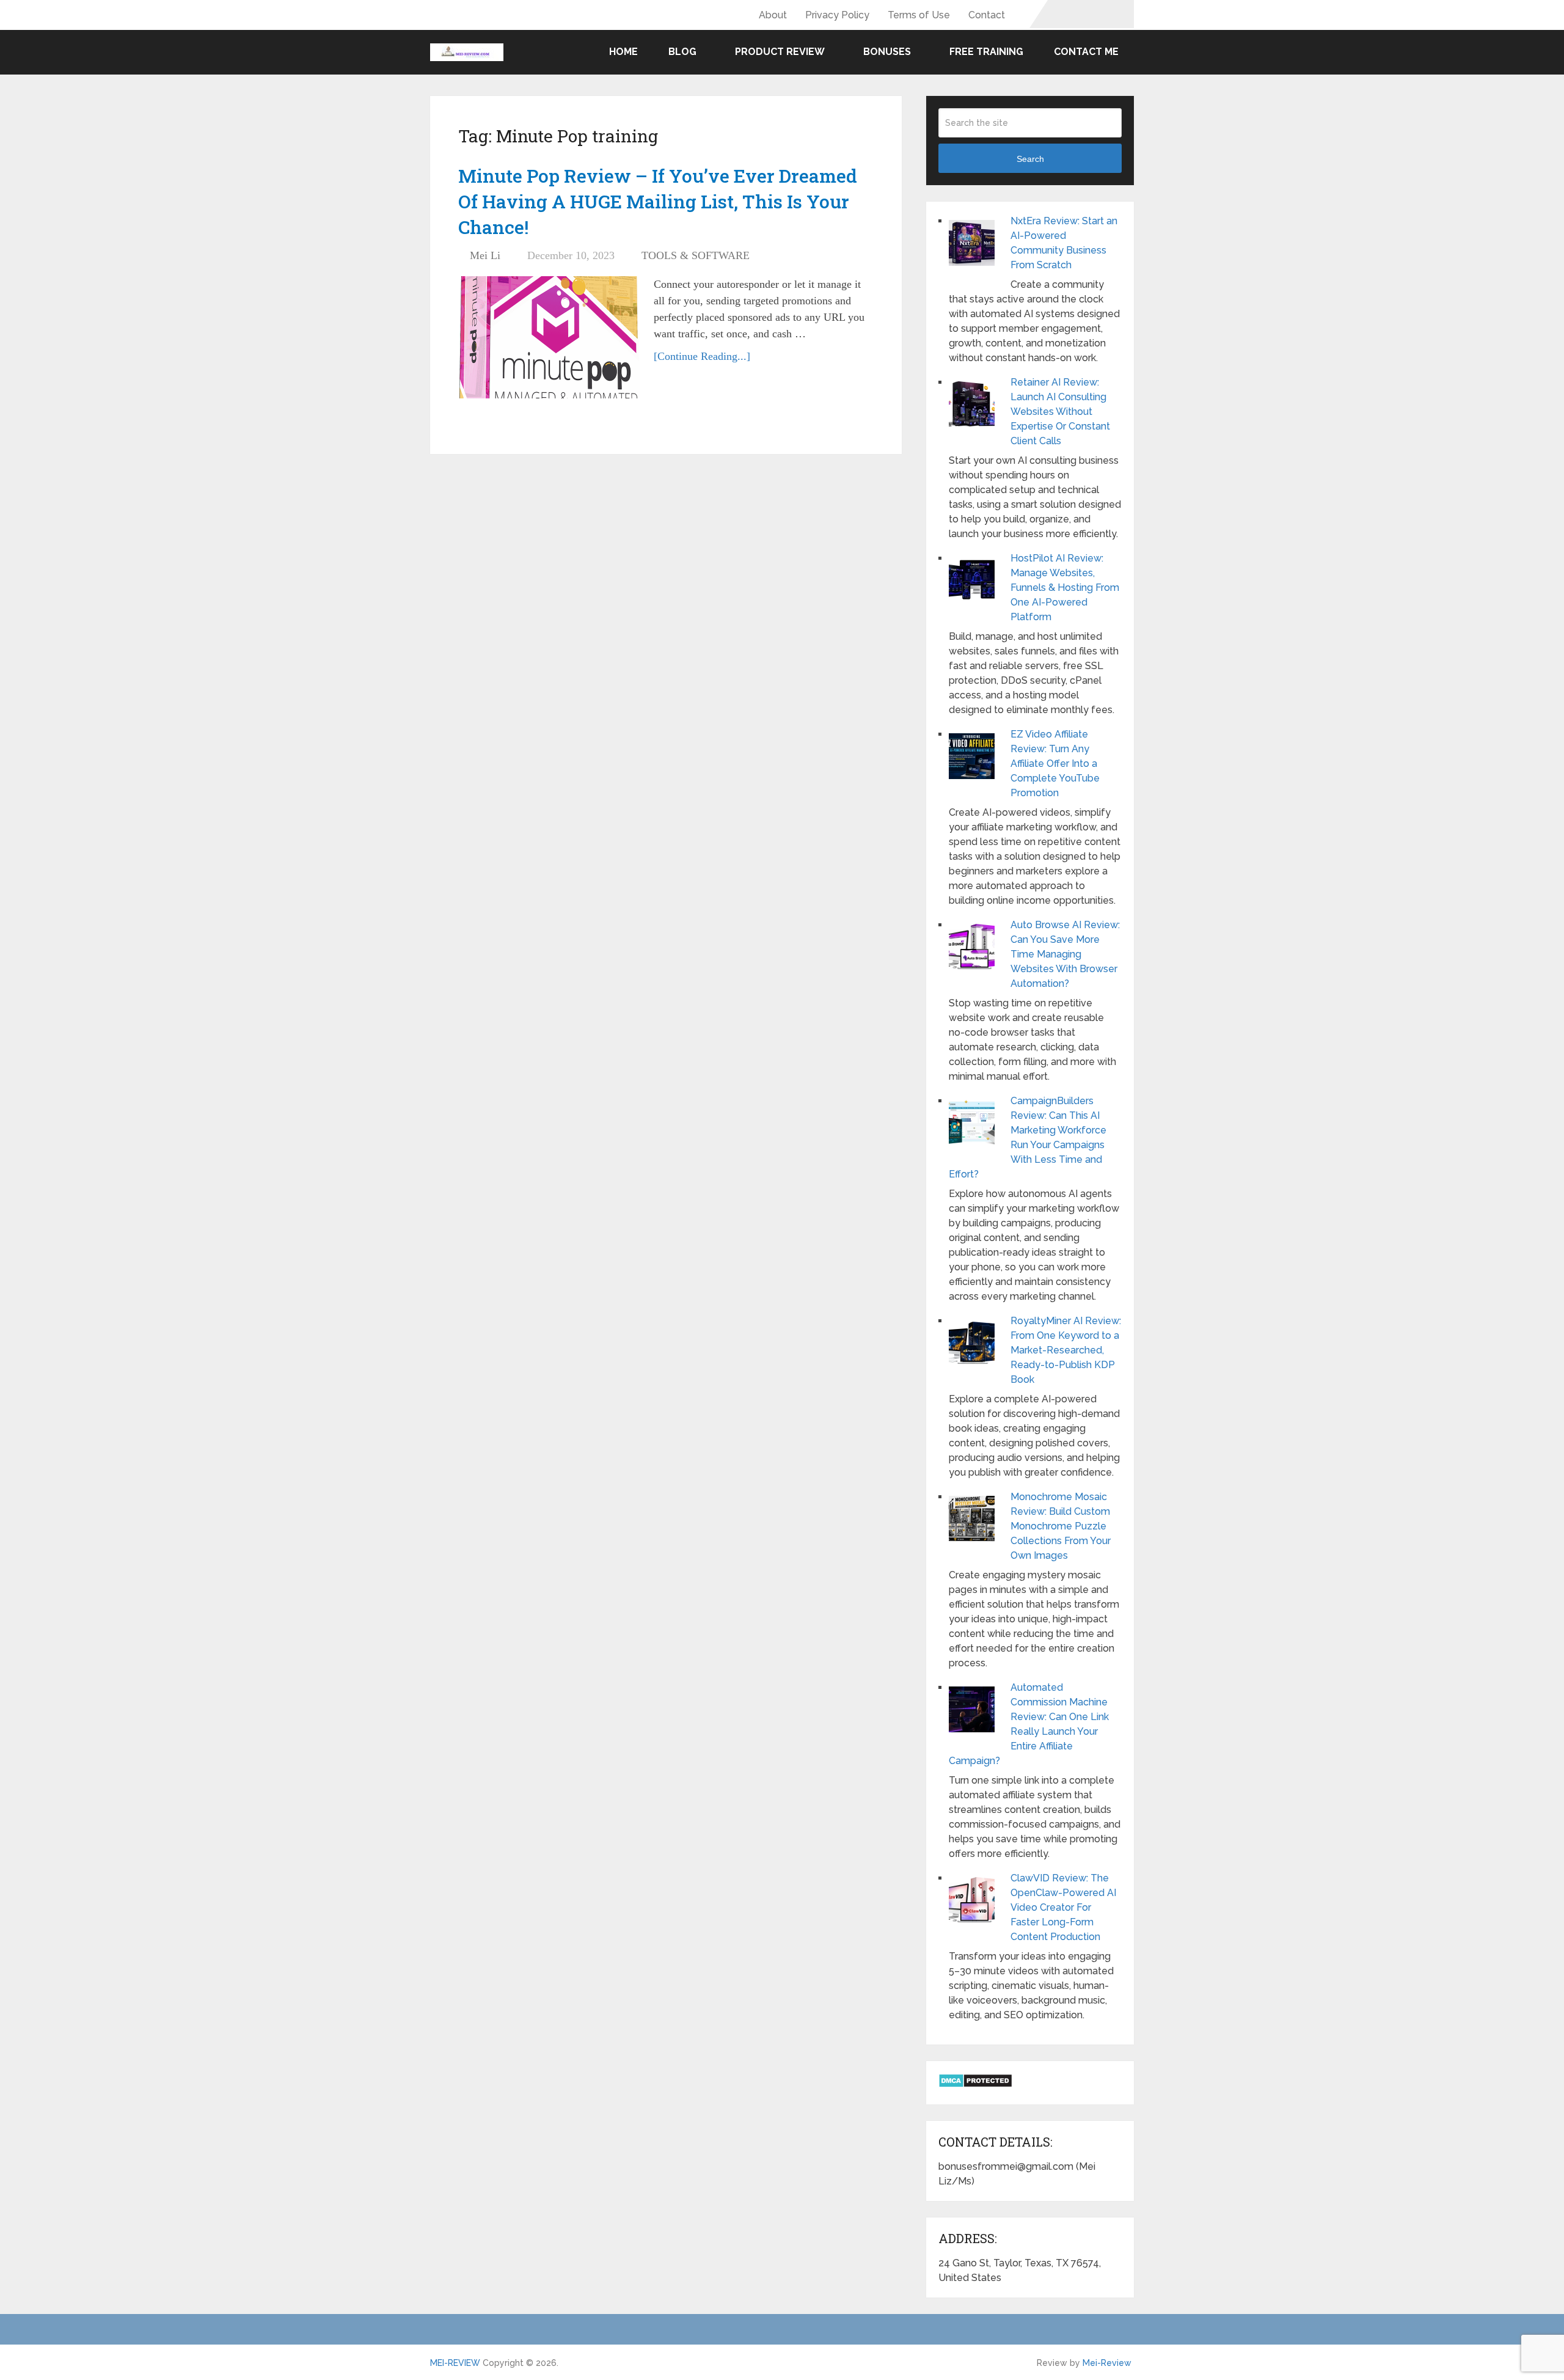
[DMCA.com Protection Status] (975, 2085)
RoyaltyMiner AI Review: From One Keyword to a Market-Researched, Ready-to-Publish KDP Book (1066, 1350)
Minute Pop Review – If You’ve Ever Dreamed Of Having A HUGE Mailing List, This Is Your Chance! (658, 201)
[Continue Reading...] (702, 356)
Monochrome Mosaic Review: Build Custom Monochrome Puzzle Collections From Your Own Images (1061, 1526)
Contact (987, 15)
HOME (622, 52)
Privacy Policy (837, 15)
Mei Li (485, 255)
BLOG (682, 52)
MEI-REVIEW (455, 2363)
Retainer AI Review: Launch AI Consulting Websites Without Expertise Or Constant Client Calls (1060, 412)
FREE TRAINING (986, 52)
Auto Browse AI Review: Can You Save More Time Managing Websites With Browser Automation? (1065, 954)
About (773, 15)
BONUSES (887, 52)
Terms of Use (919, 15)
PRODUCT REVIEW (780, 52)
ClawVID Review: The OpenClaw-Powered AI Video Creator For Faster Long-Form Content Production (1063, 1907)
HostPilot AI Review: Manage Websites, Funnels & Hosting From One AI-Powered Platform (1065, 588)
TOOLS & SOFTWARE (696, 255)
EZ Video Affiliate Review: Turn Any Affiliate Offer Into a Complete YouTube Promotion (1055, 763)
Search (1030, 159)
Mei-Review (1107, 2363)
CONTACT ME (1086, 52)
